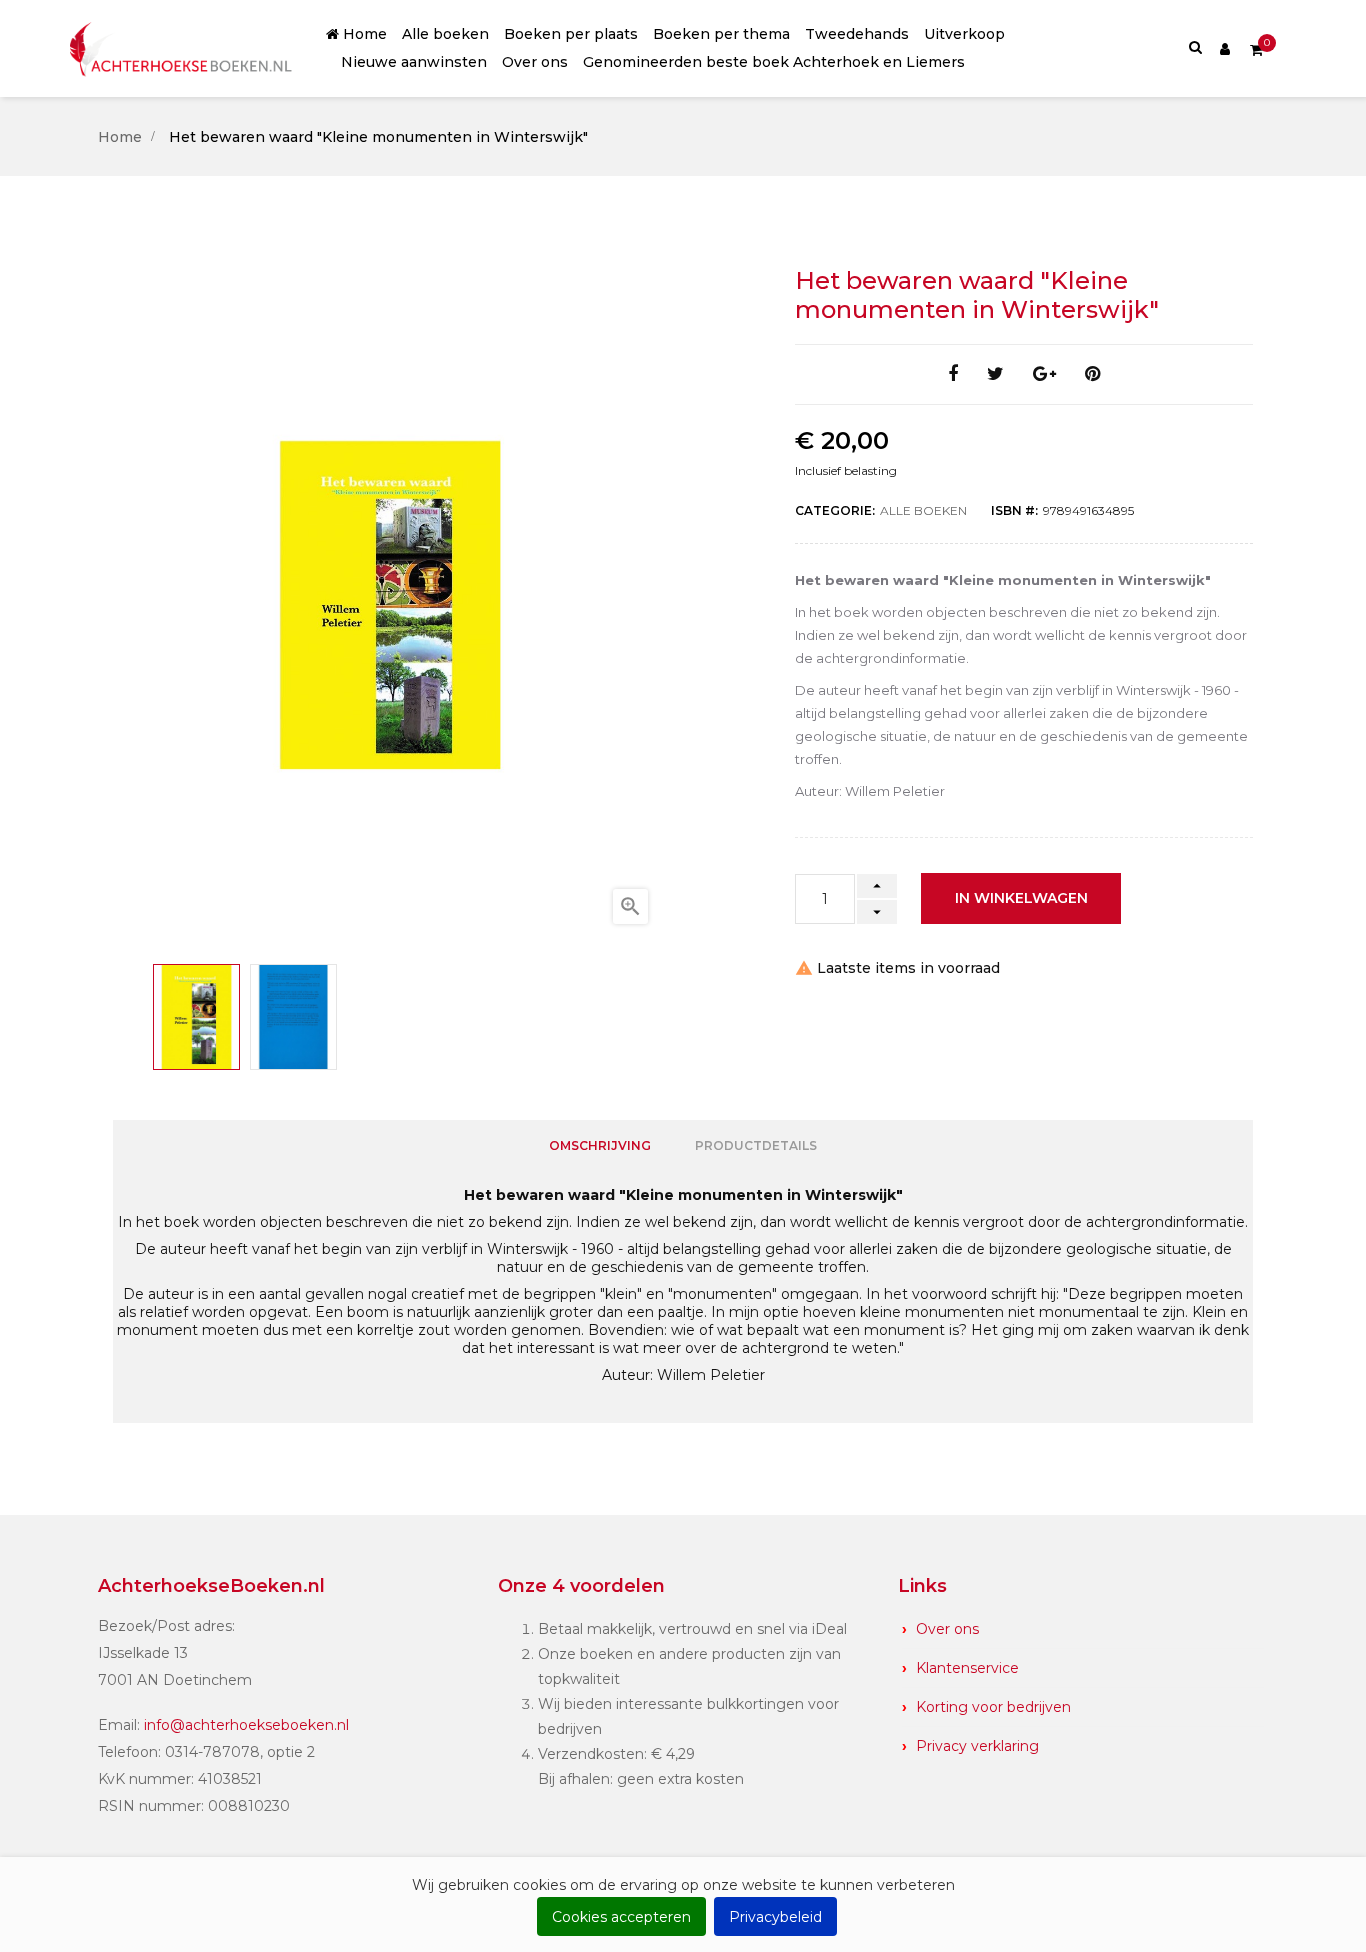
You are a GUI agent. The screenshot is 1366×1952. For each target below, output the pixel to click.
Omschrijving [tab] (600, 1145)
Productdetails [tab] (756, 1145)
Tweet (995, 374)
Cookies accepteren (621, 1917)
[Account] (1225, 48)
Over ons (947, 1629)
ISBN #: (1014, 510)
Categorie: (835, 510)
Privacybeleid (775, 1917)
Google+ (1044, 374)
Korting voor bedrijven (993, 1707)
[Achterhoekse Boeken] (183, 48)
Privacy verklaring (977, 1746)
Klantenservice (967, 1668)
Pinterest (1092, 374)
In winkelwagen (1021, 898)
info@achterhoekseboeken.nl (246, 1725)
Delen (953, 374)
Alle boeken (923, 510)
